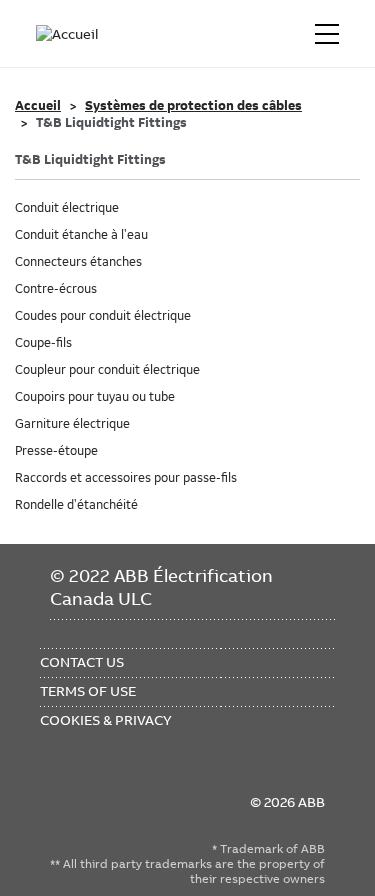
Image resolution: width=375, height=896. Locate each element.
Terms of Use (88, 691)
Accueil (38, 106)
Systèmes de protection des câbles (193, 106)
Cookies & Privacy (106, 720)
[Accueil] (68, 34)
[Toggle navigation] (327, 34)
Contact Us (82, 662)
